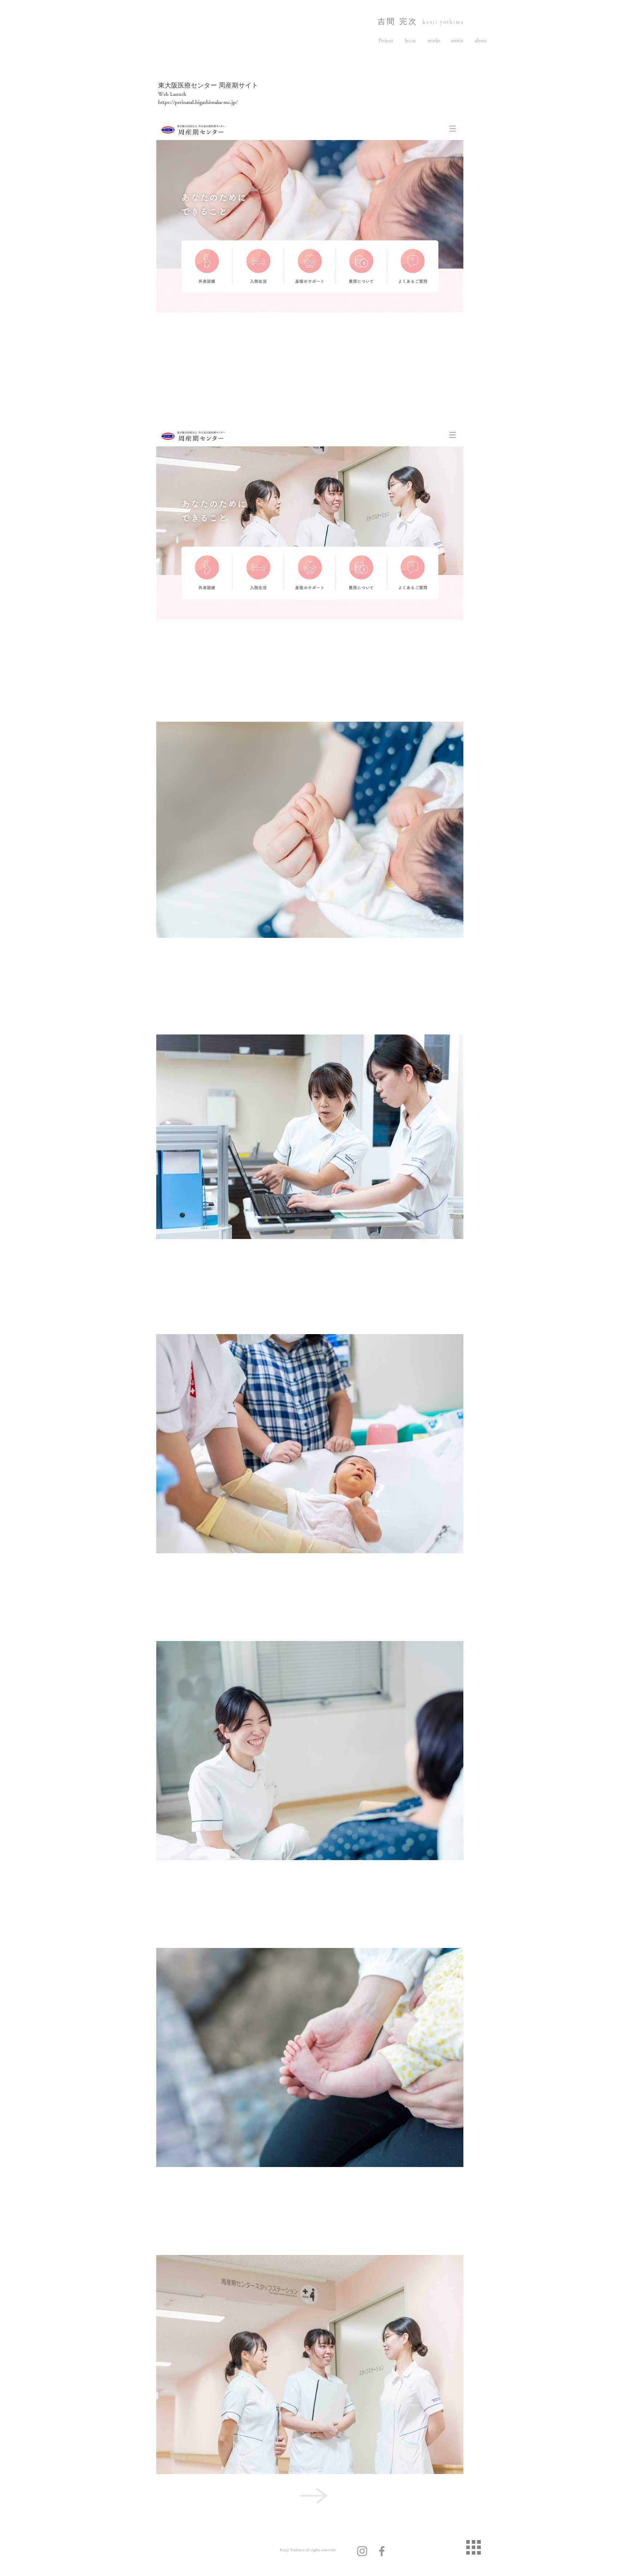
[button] (386, 40)
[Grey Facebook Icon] (382, 2551)
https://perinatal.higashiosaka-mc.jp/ (198, 102)
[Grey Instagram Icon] (362, 2551)
